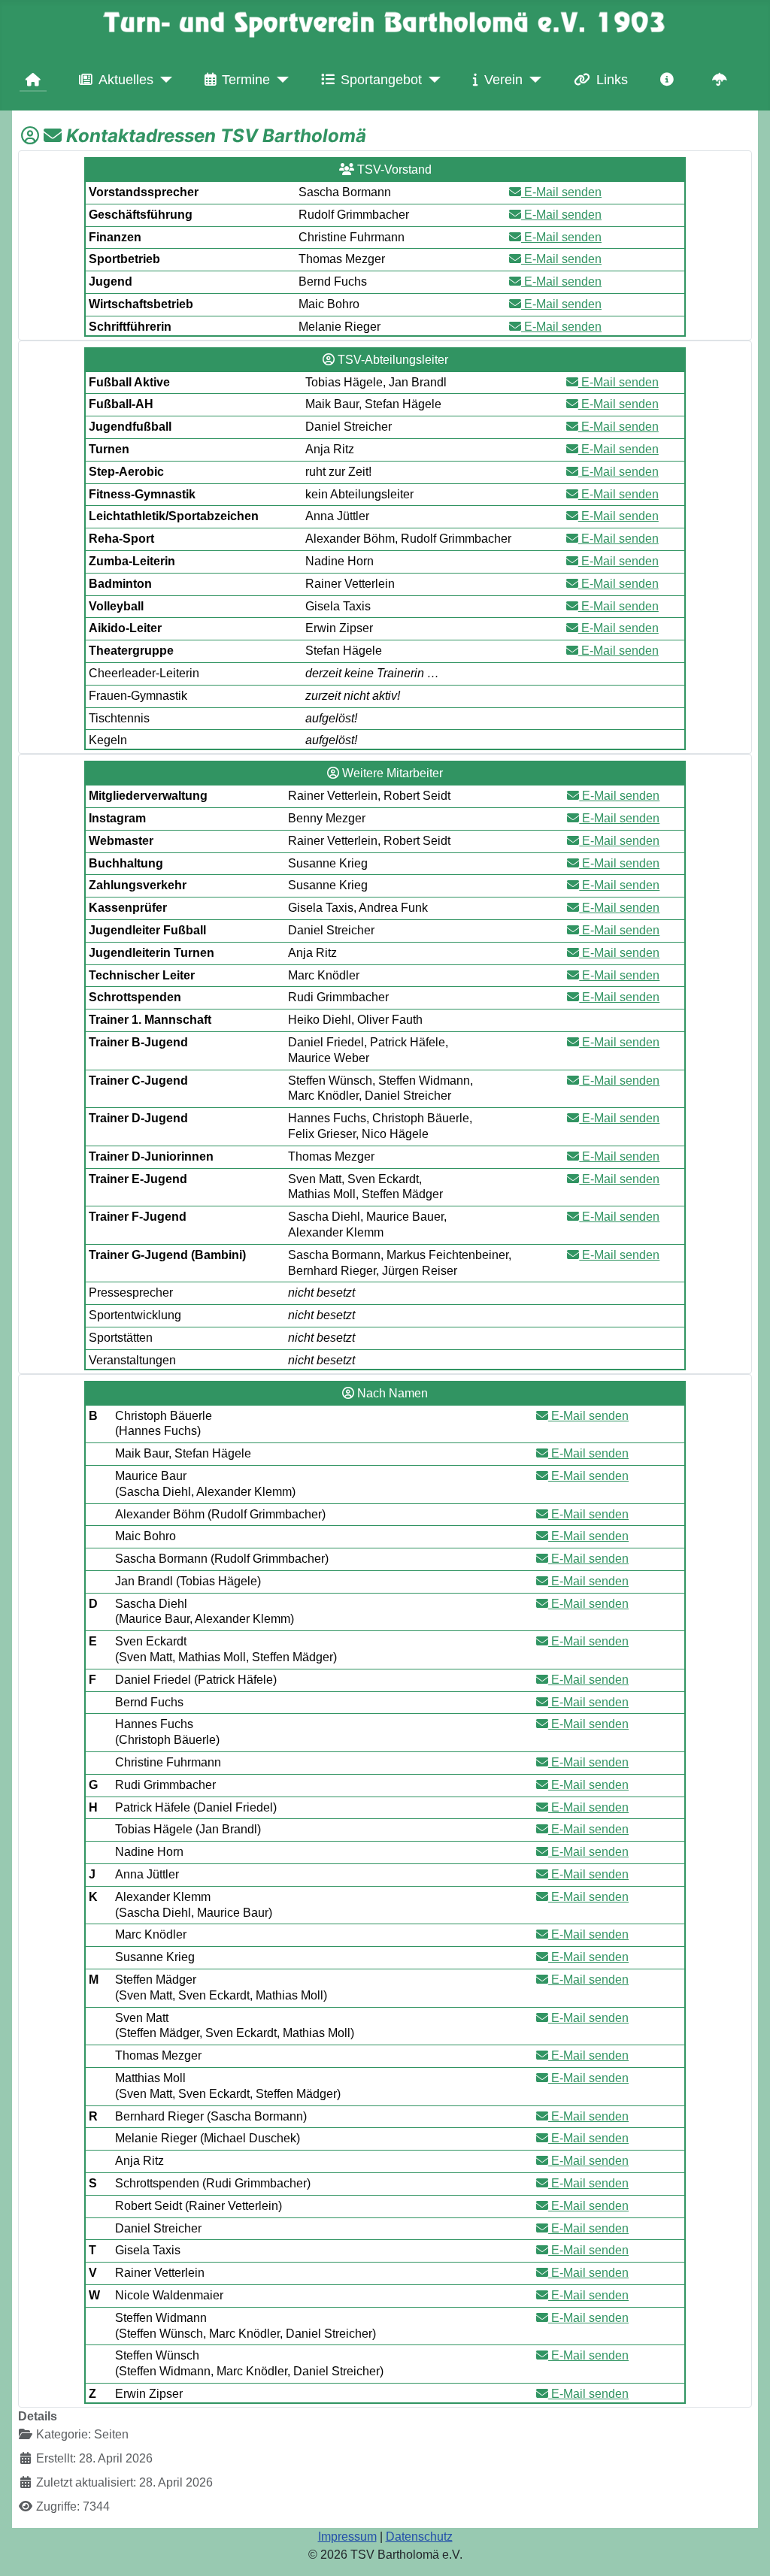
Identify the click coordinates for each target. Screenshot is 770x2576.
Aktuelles (126, 80)
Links (612, 80)
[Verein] (532, 80)
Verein (503, 80)
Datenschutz (419, 2537)
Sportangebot (381, 80)
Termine (246, 80)
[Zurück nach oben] (744, 2548)
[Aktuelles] (163, 80)
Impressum (347, 2537)
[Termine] (279, 80)
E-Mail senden (561, 192)
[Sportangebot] (431, 80)
